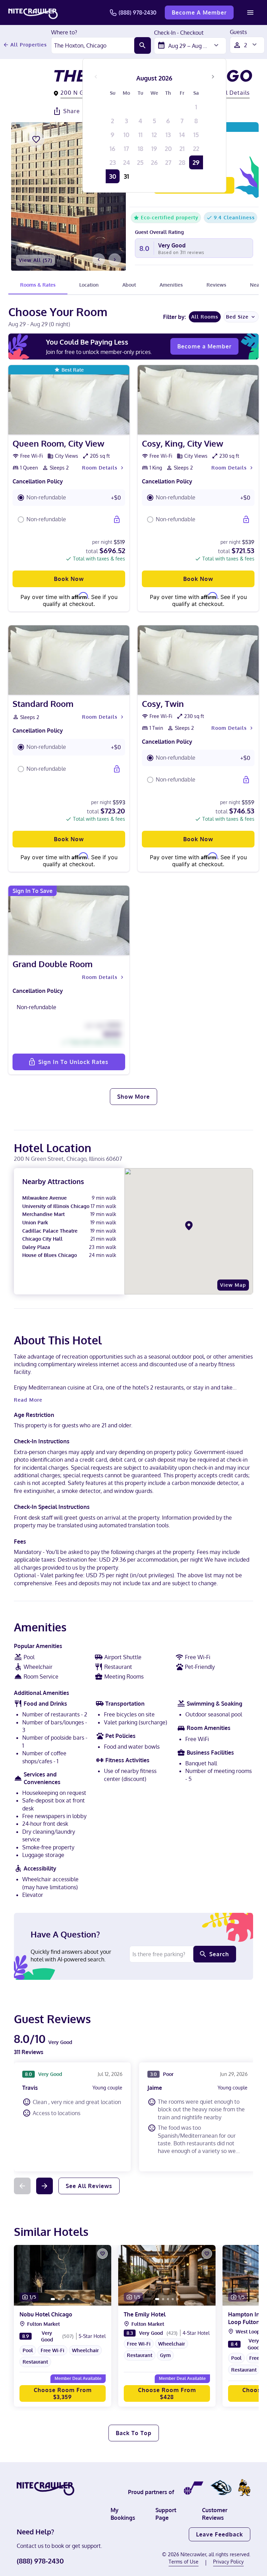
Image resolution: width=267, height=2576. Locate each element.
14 (182, 135)
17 (126, 149)
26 (154, 162)
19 (154, 149)
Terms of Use (184, 2562)
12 (154, 135)
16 (112, 149)
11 (140, 135)
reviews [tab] (216, 285)
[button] (69, 498)
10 (126, 135)
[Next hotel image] (115, 260)
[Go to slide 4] (68, 2299)
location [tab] (89, 285)
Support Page (166, 2514)
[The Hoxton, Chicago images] (68, 196)
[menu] (250, 12)
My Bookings (123, 2514)
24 (127, 162)
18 (140, 149)
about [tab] (129, 285)
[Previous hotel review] (22, 2186)
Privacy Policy (228, 2562)
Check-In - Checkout (179, 33)
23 (113, 162)
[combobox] (93, 45)
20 (168, 149)
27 (168, 162)
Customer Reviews (215, 2514)
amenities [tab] (171, 285)
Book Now (69, 579)
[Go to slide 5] (73, 2299)
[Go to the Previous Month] (96, 77)
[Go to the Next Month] (213, 77)
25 (140, 162)
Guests (238, 32)
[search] (143, 45)
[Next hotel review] (44, 2186)
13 (168, 135)
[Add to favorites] (36, 140)
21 (182, 149)
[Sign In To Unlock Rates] (117, 520)
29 (196, 162)
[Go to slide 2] (59, 2299)
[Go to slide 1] (53, 2299)
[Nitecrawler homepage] (33, 12)
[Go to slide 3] (64, 2299)
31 (126, 176)
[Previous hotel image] (99, 260)
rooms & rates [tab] (38, 285)
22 (196, 149)
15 (196, 135)
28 (182, 162)
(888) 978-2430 (137, 12)
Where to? (64, 33)
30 (113, 176)
